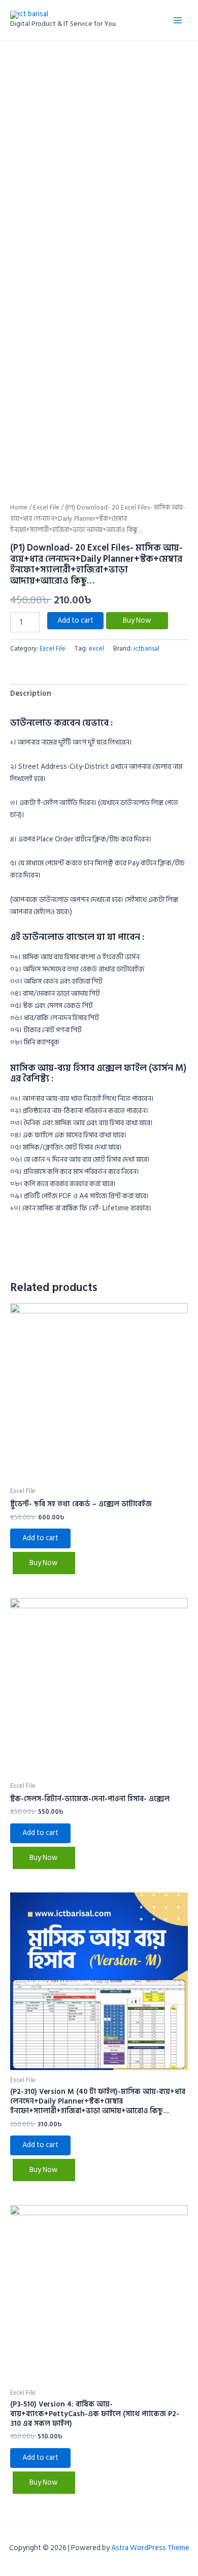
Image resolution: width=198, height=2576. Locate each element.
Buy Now (137, 620)
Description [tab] (31, 693)
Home (19, 507)
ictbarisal (146, 649)
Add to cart (75, 620)
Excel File (46, 507)
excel (96, 649)
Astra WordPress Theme (150, 2548)
